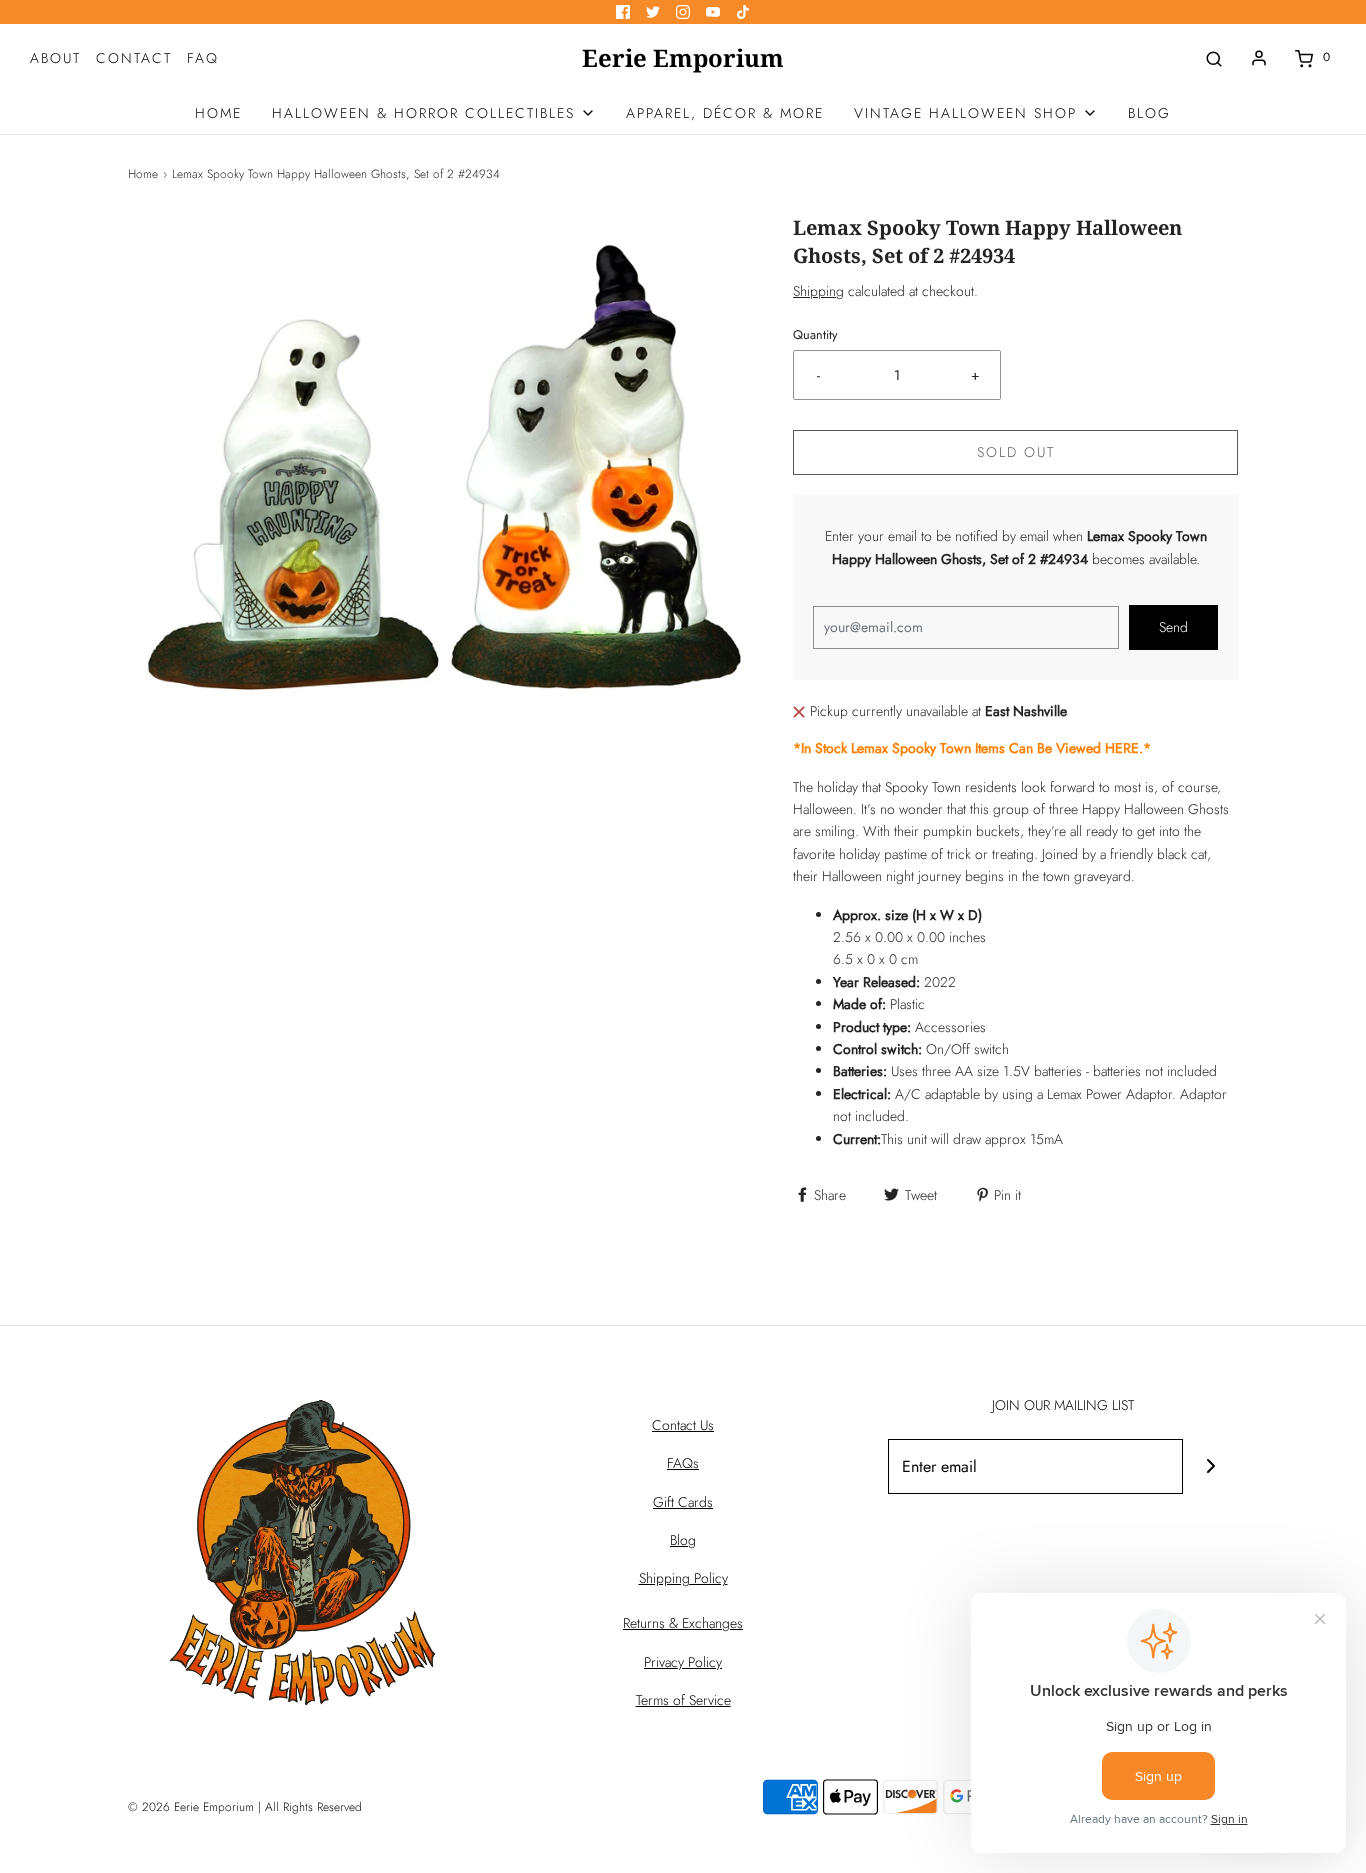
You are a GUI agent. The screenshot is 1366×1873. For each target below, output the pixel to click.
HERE (1122, 748)
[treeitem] (434, 113)
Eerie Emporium (683, 58)
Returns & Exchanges (683, 1623)
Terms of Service (683, 1700)
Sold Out (1016, 452)
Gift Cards (683, 1502)
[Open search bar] (1214, 57)
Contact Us (683, 1425)
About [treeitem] (55, 58)
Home (143, 174)
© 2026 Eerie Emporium (191, 1807)
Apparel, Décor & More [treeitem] (725, 113)
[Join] (1210, 1466)
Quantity (815, 335)
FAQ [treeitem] (203, 58)
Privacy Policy (683, 1662)
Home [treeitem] (218, 113)
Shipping (818, 291)
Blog (683, 1540)
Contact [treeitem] (134, 58)
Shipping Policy (683, 1578)
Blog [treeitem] (1149, 113)
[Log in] (1259, 58)
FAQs (683, 1463)
